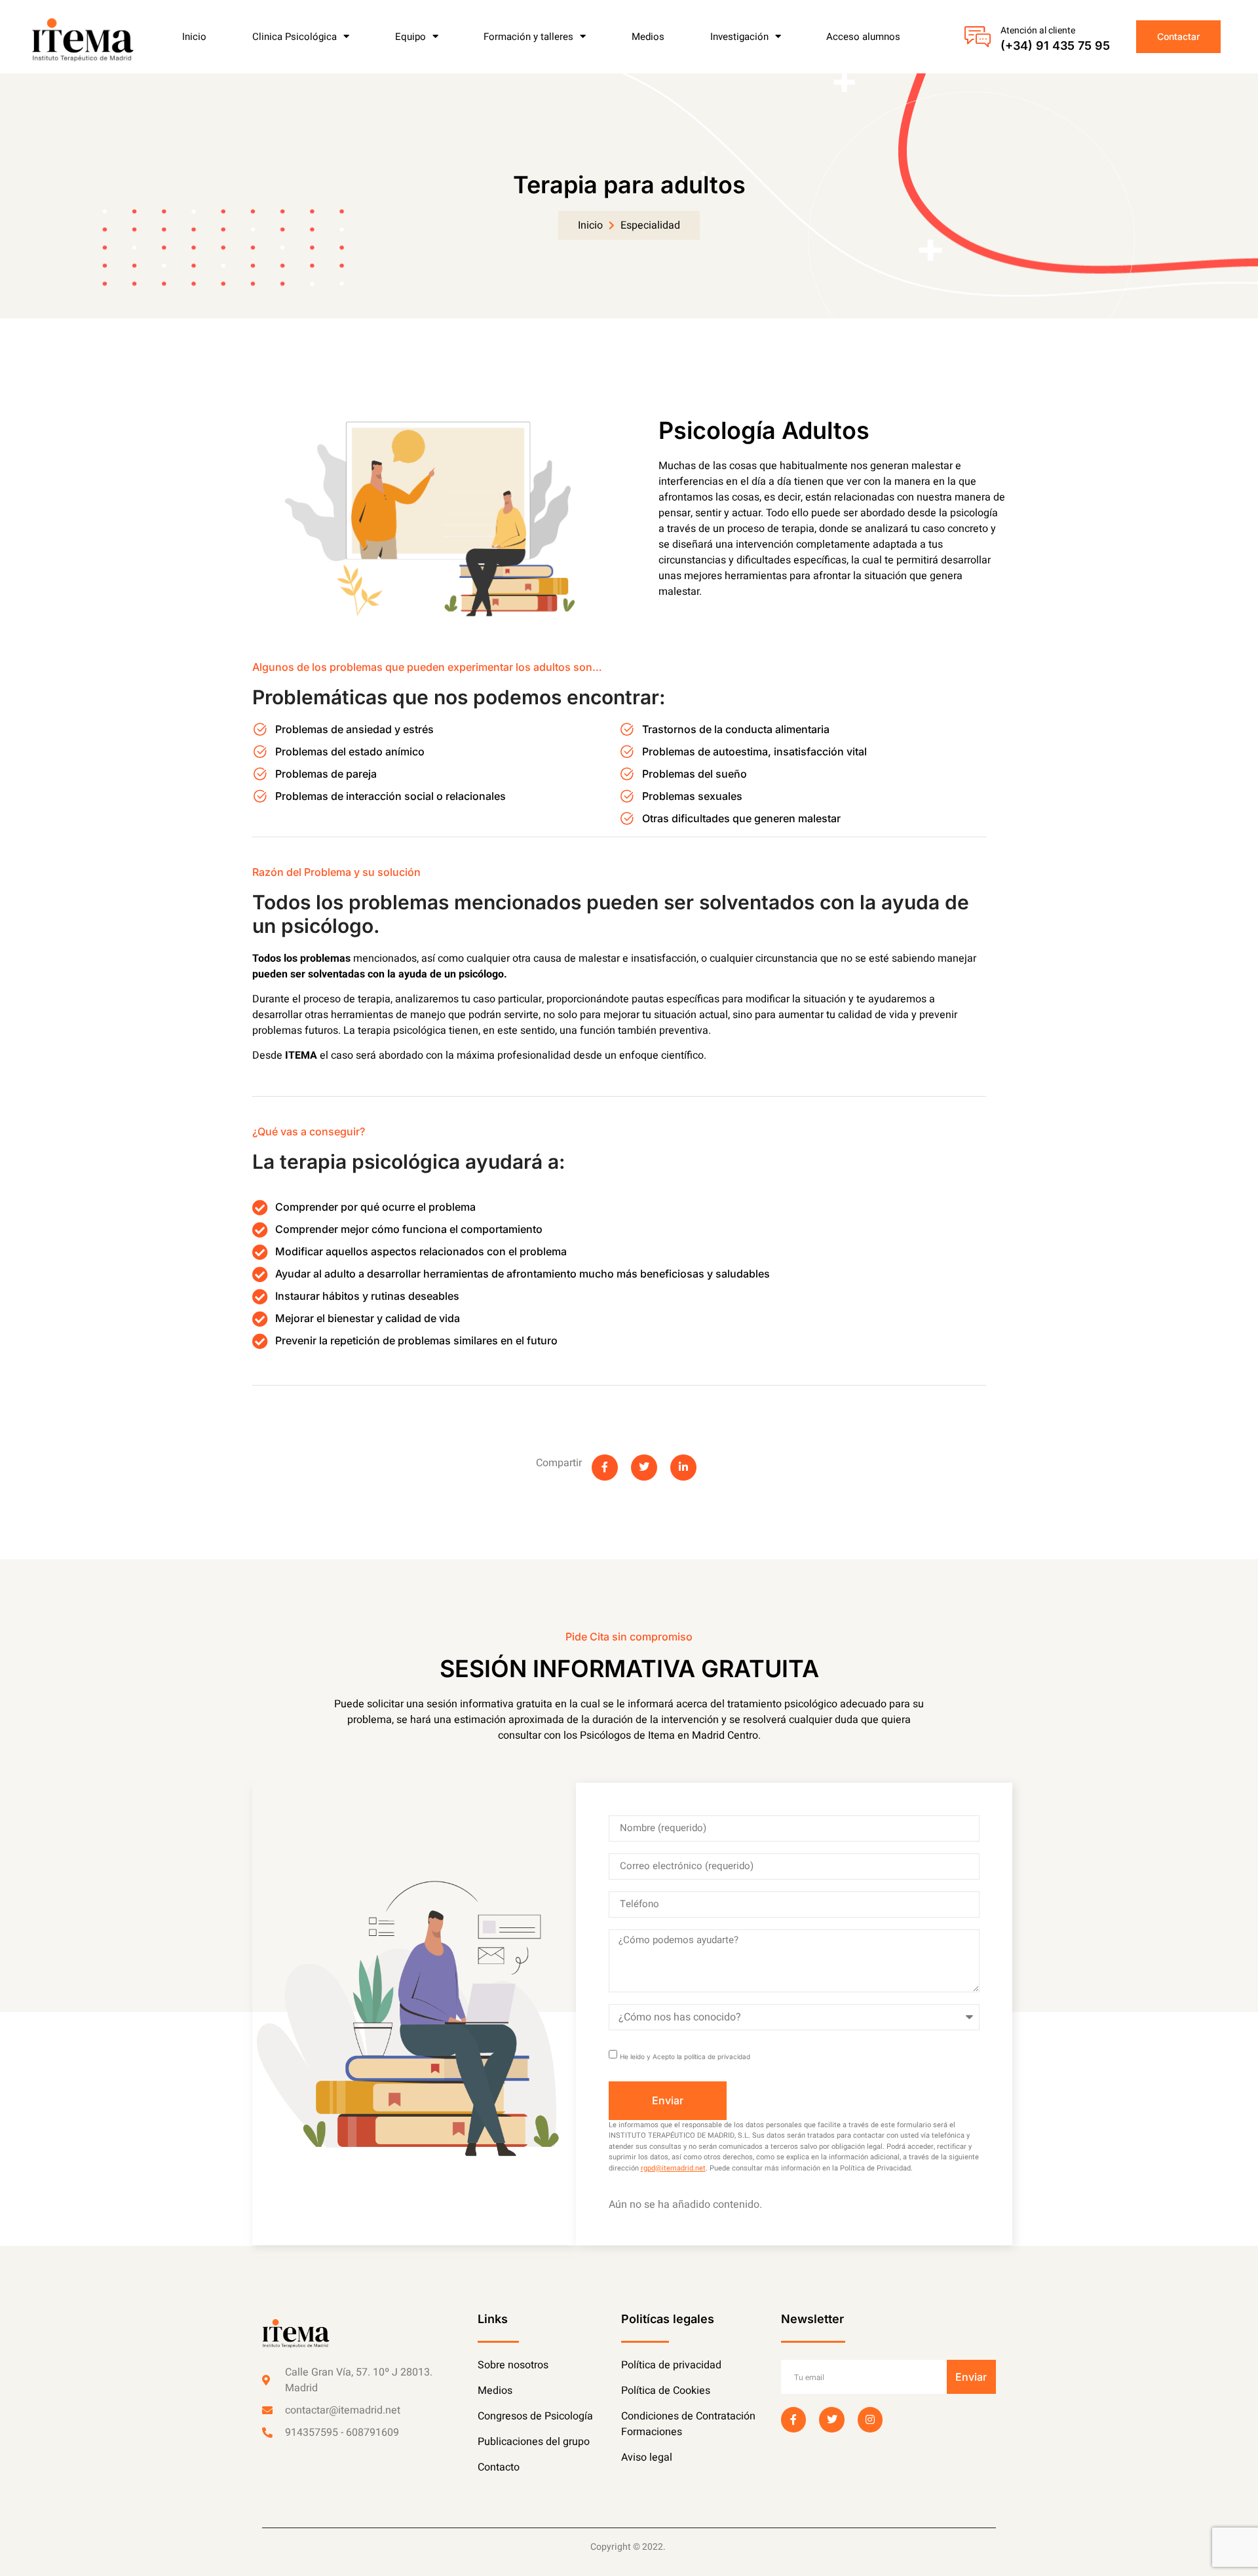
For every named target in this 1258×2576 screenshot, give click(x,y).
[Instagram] (870, 2419)
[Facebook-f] (793, 2419)
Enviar (971, 2377)
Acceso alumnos (863, 37)
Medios (648, 37)
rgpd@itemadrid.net (673, 2168)
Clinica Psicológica (295, 37)
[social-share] (605, 1468)
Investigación (739, 37)
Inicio (194, 37)
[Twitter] (831, 2419)
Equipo (410, 37)
